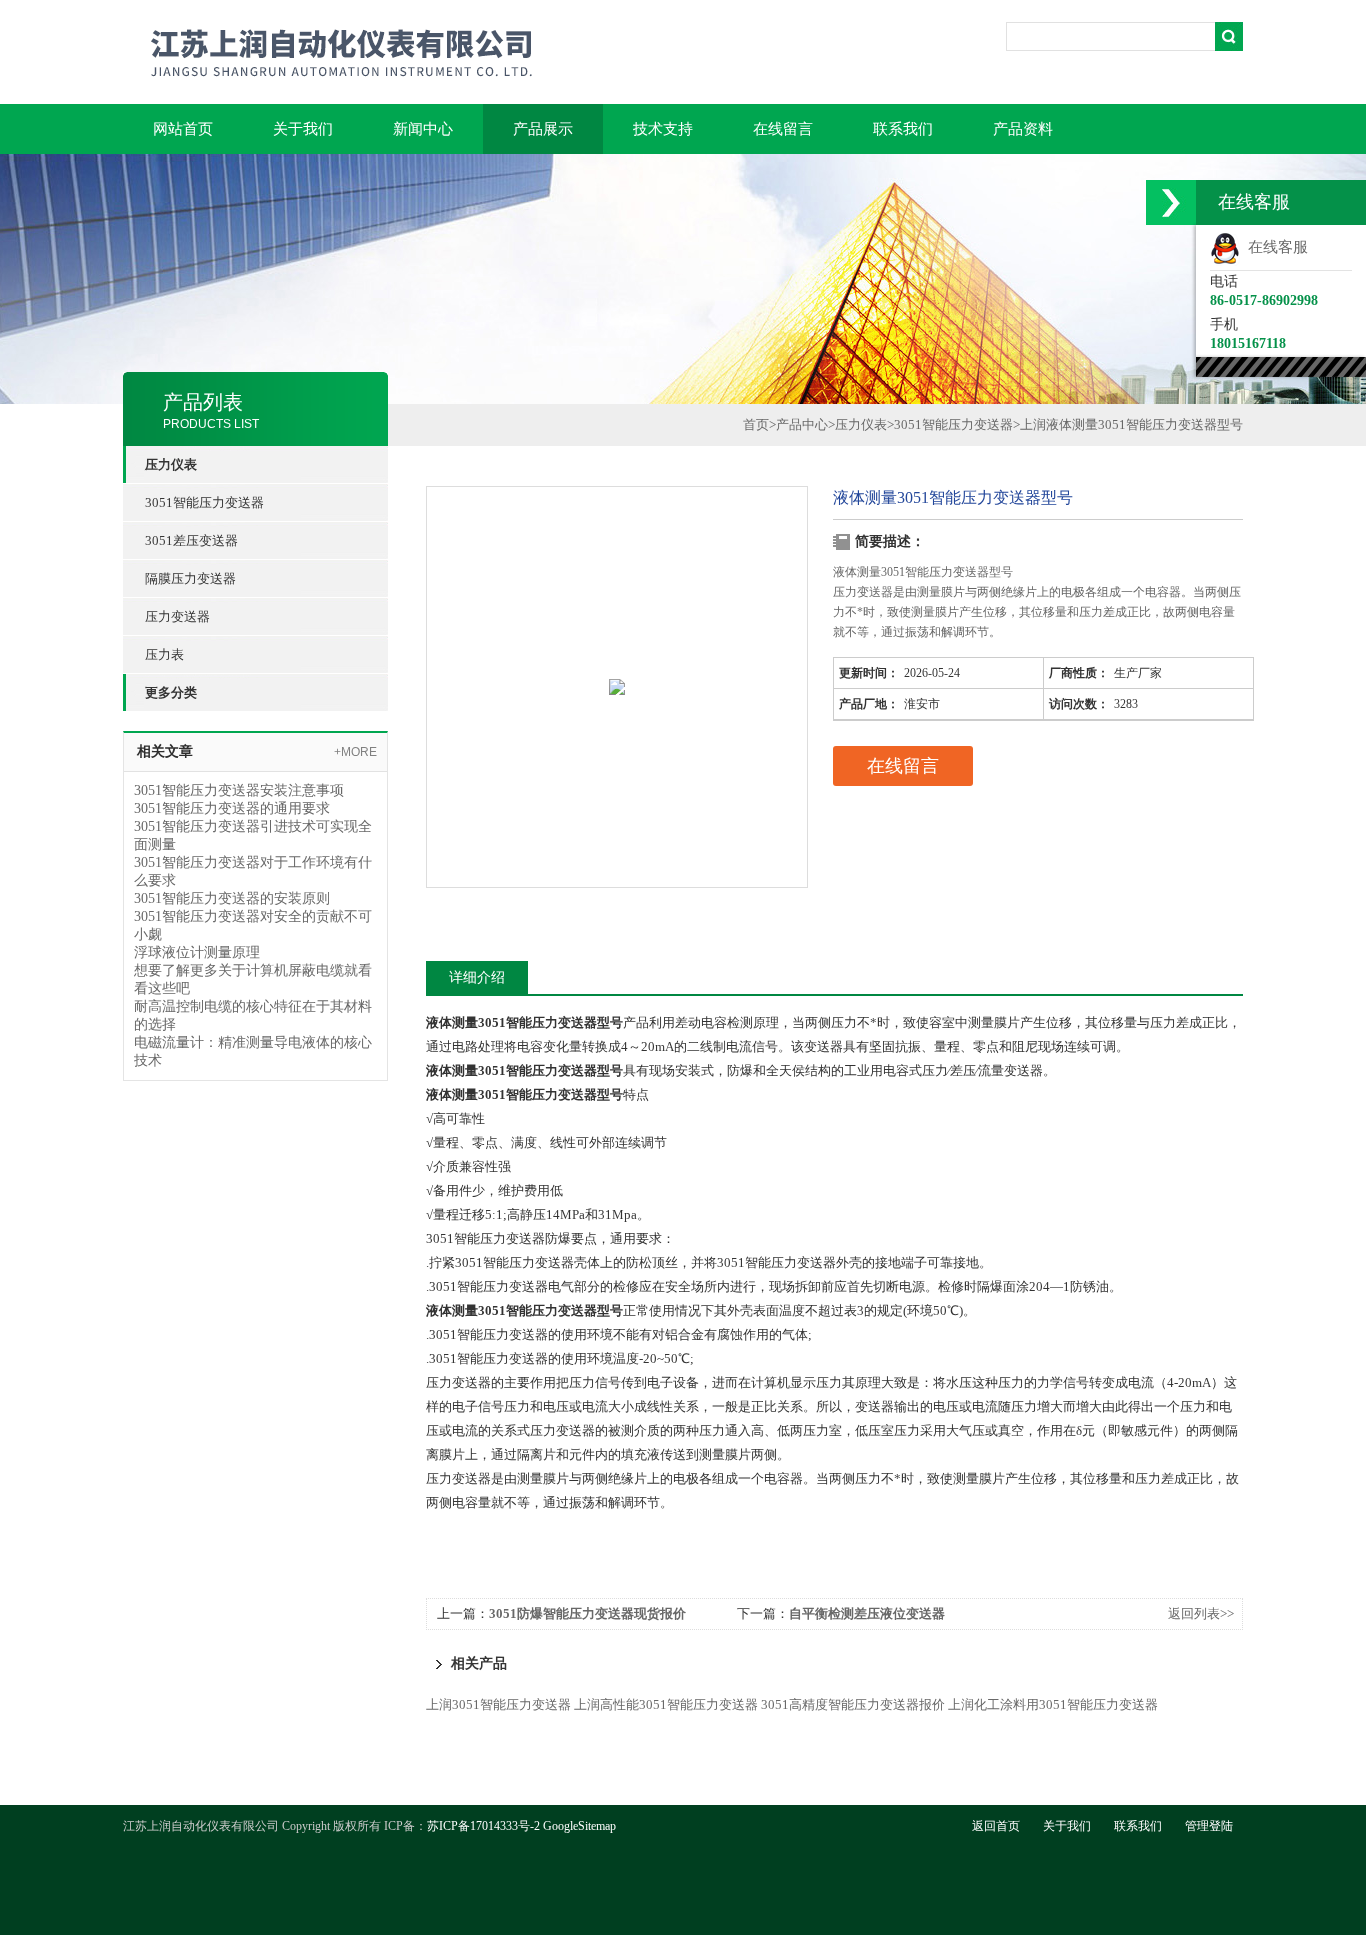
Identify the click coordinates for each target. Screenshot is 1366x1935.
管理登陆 (1209, 1826)
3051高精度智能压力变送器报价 (853, 1704)
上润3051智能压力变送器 (498, 1704)
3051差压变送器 (191, 540)
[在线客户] (1171, 202)
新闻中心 (423, 129)
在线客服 (1274, 247)
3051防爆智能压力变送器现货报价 (587, 1613)
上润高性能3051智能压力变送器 (666, 1704)
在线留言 (783, 129)
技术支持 (663, 129)
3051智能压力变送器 (204, 502)
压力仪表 (861, 424)
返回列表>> (1201, 1613)
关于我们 (303, 129)
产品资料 (1023, 129)
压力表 (164, 654)
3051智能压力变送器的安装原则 (232, 898)
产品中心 (802, 424)
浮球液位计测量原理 (197, 952)
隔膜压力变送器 (190, 578)
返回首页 (996, 1826)
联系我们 (903, 129)
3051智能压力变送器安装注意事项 (239, 790)
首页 (756, 424)
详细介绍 (477, 977)
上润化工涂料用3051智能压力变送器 (1053, 1704)
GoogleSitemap (579, 1826)
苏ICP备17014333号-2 (483, 1826)
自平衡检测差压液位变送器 (867, 1613)
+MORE (355, 752)
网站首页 (183, 129)
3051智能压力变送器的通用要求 (232, 808)
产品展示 (543, 129)
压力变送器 (177, 616)
